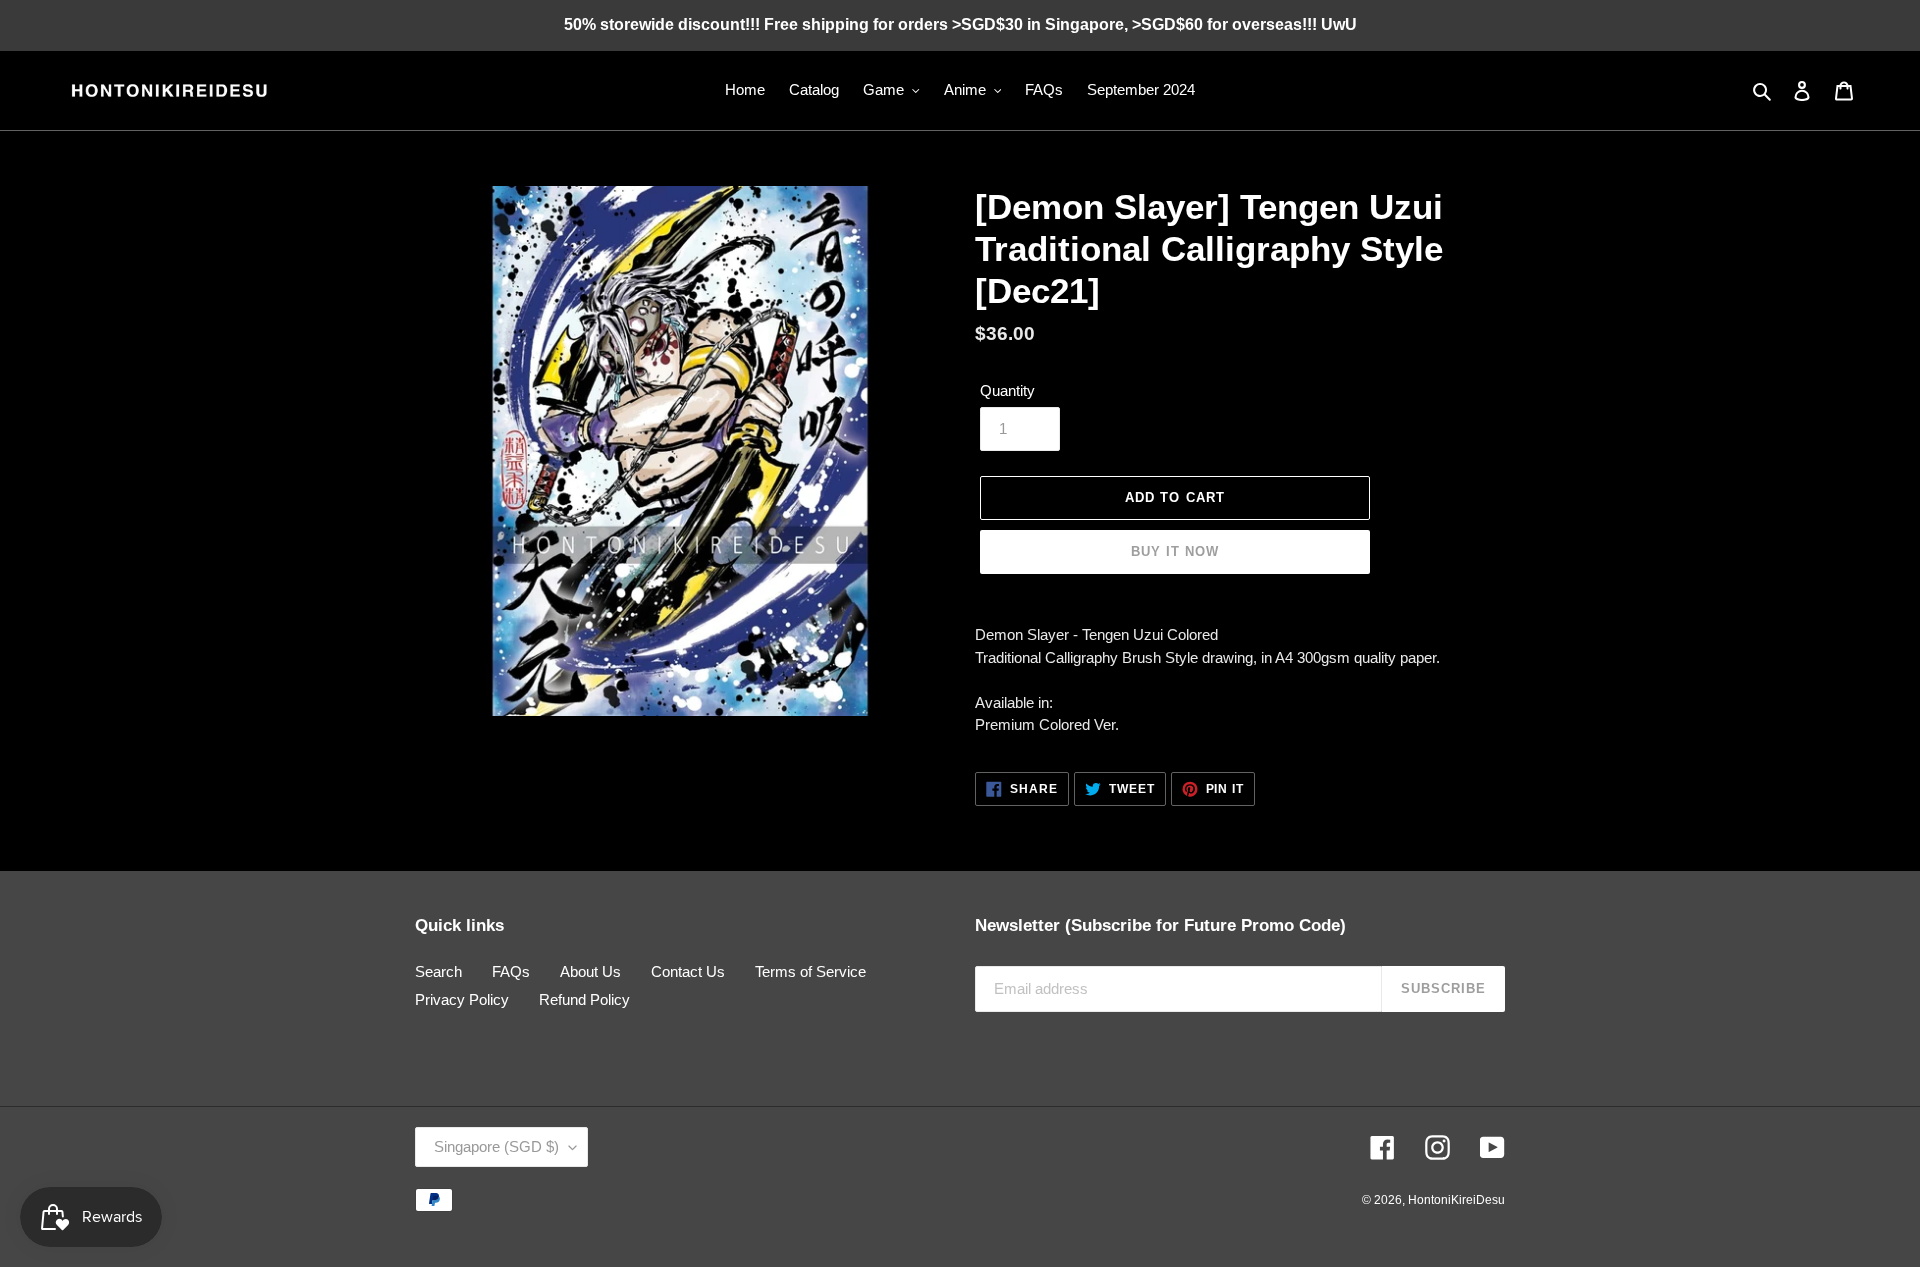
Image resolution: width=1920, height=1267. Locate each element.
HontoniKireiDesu (1456, 1200)
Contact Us (688, 971)
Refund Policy (584, 999)
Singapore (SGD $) (496, 1146)
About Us (590, 971)
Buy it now (1175, 551)
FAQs (511, 971)
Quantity (1007, 390)
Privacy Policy (462, 999)
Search (438, 971)
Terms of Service (810, 971)
